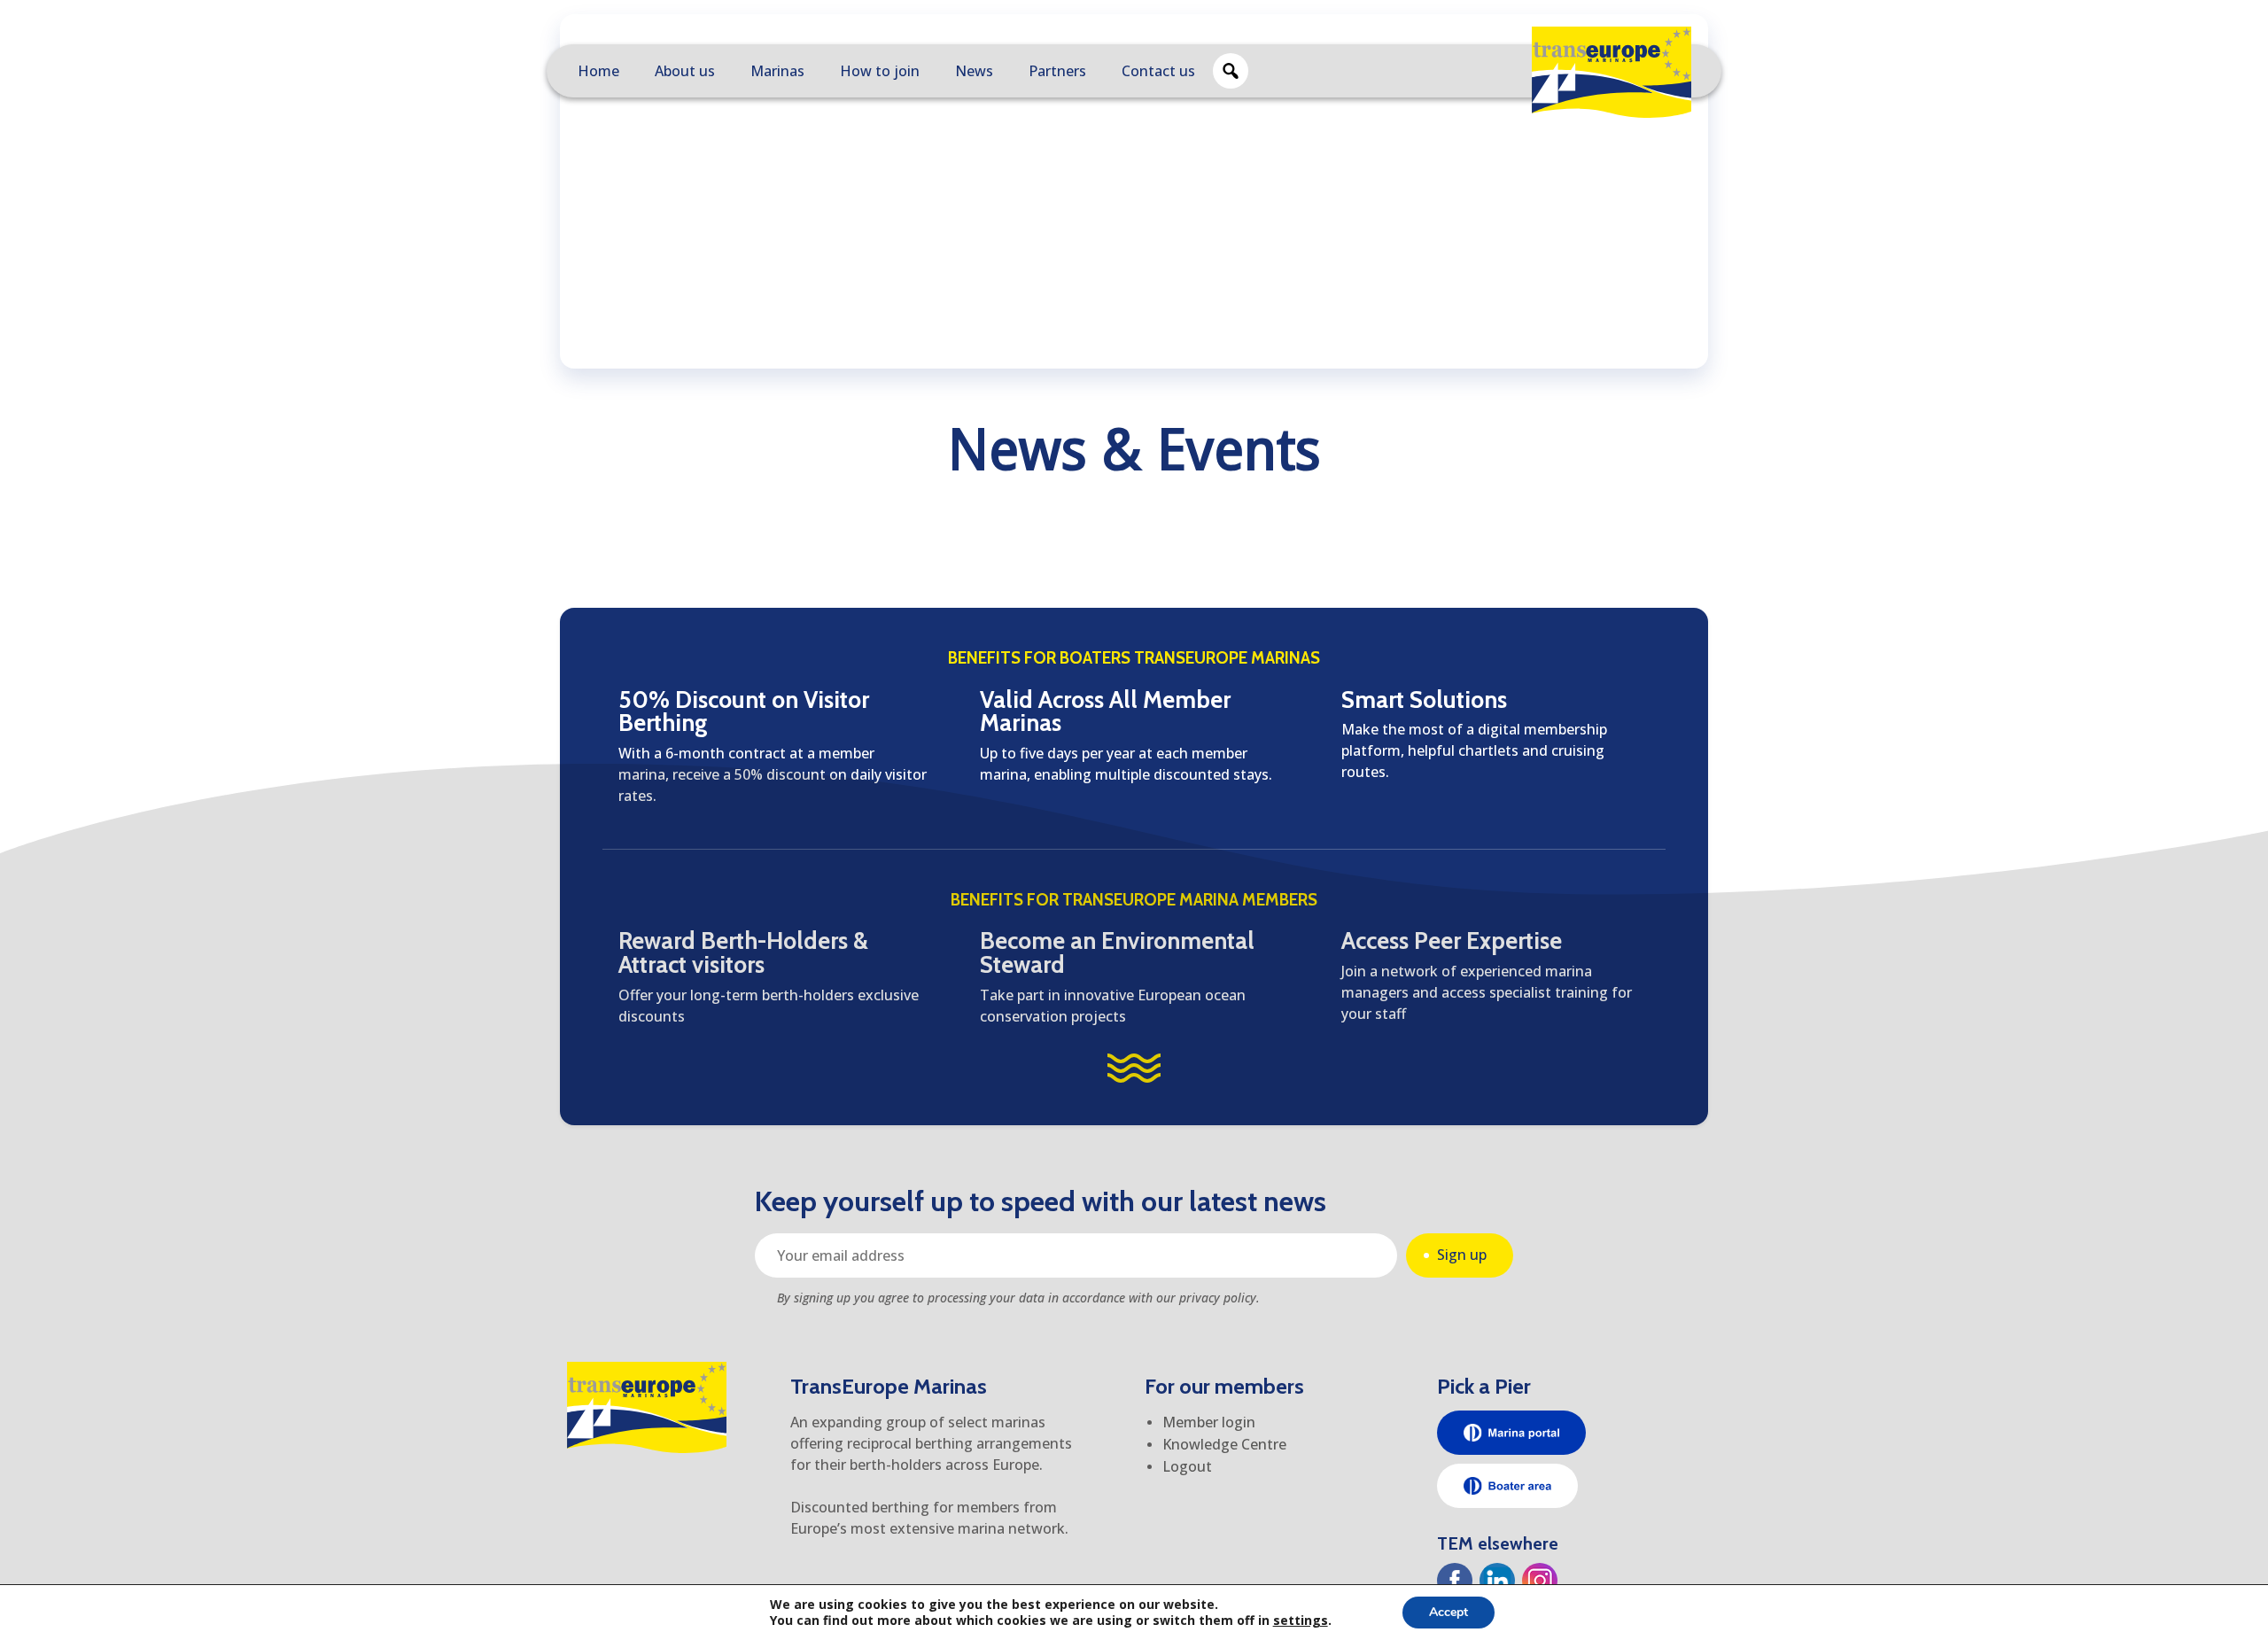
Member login (1209, 1422)
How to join (880, 71)
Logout (1187, 1466)
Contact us (1158, 71)
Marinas (777, 71)
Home (598, 71)
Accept (1449, 1612)
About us (685, 71)
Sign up (1462, 1255)
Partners (1057, 71)
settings (1301, 1621)
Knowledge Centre (1224, 1444)
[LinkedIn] (1497, 1581)
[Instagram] (1540, 1581)
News (974, 71)
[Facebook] (1455, 1581)
